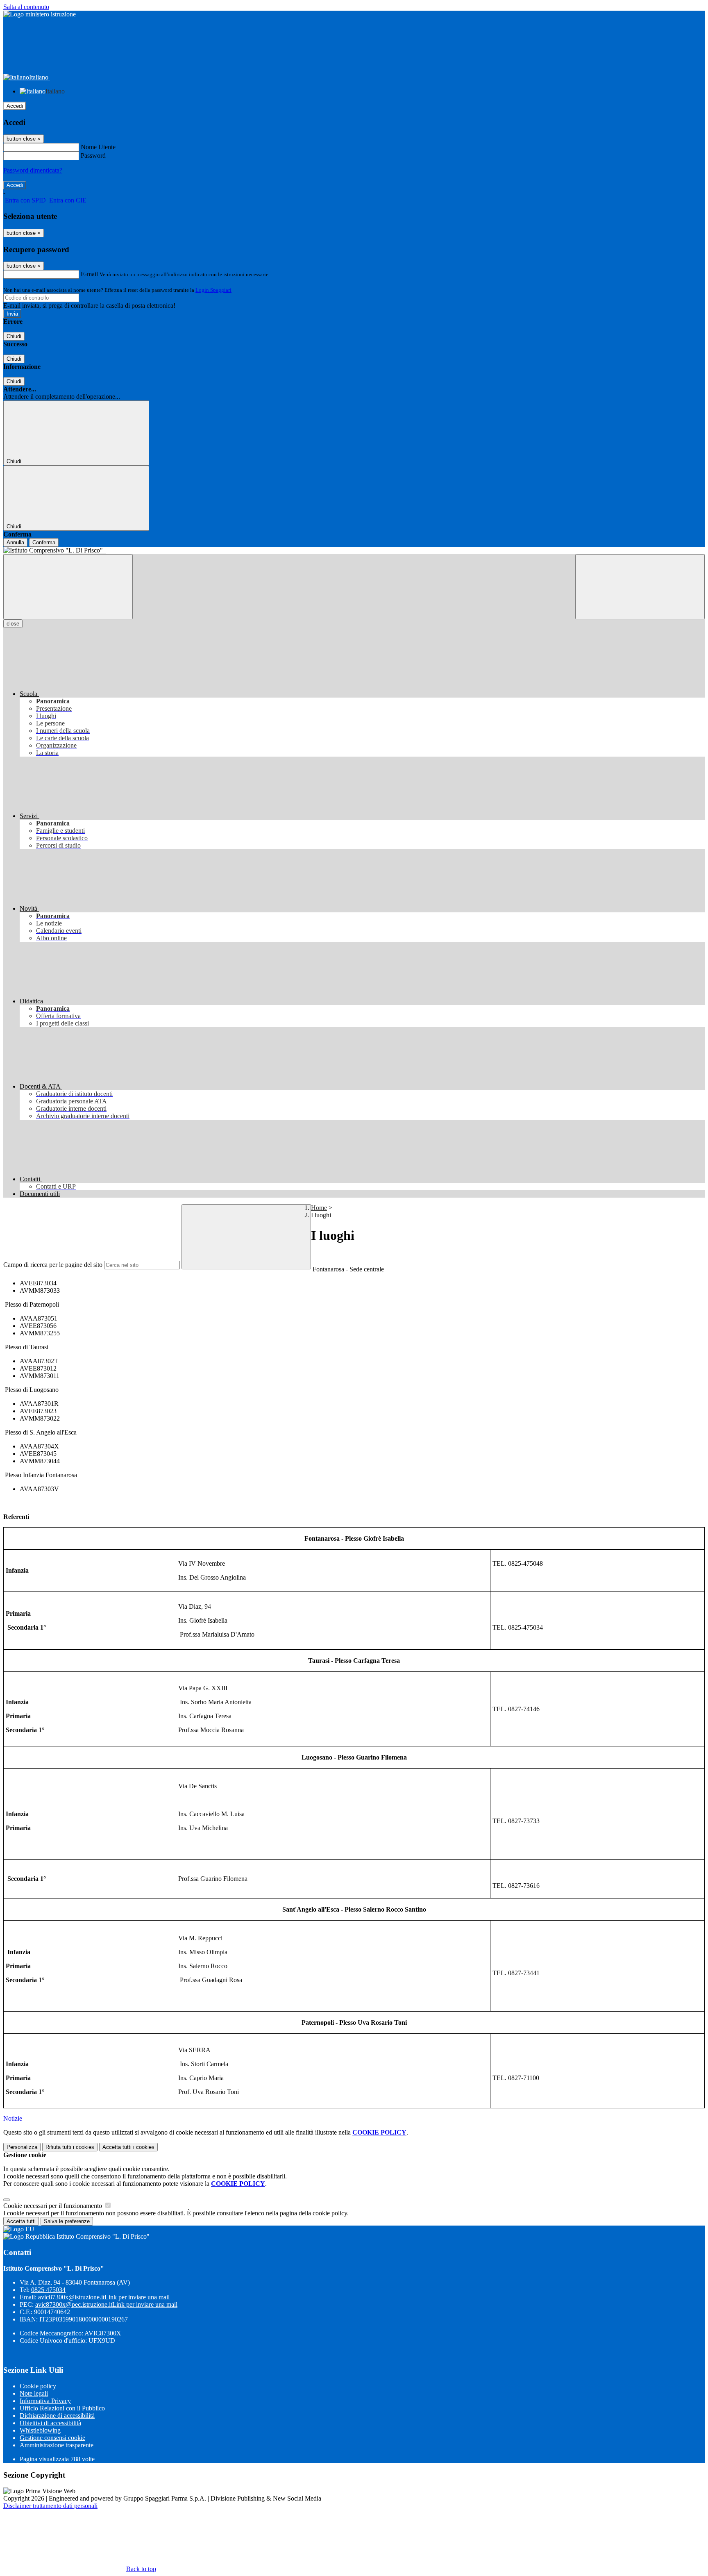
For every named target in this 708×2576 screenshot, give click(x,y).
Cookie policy (38, 2386)
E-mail (89, 274)
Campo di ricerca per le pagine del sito (53, 1265)
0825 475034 (48, 2290)
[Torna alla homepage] (354, 550)
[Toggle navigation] (68, 587)
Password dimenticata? (33, 170)
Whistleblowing (40, 2430)
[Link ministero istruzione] (40, 14)
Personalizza (22, 2147)
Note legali (34, 2393)
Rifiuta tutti (70, 2147)
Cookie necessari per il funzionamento (53, 2206)
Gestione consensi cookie (52, 2438)
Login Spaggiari (213, 290)
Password (93, 156)
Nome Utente (98, 147)
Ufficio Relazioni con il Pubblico (62, 2408)
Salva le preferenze (67, 2221)
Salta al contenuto (26, 7)
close (13, 624)
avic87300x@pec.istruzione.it (106, 2304)
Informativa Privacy (45, 2401)
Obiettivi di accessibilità (50, 2423)
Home (319, 1208)
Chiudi (14, 336)
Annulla (15, 542)
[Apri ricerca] (640, 587)
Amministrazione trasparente (57, 2445)
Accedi (15, 106)
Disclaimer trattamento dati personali (50, 2506)
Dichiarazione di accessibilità (57, 2416)
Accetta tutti (128, 2147)
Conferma (44, 542)
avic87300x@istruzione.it (104, 2297)
